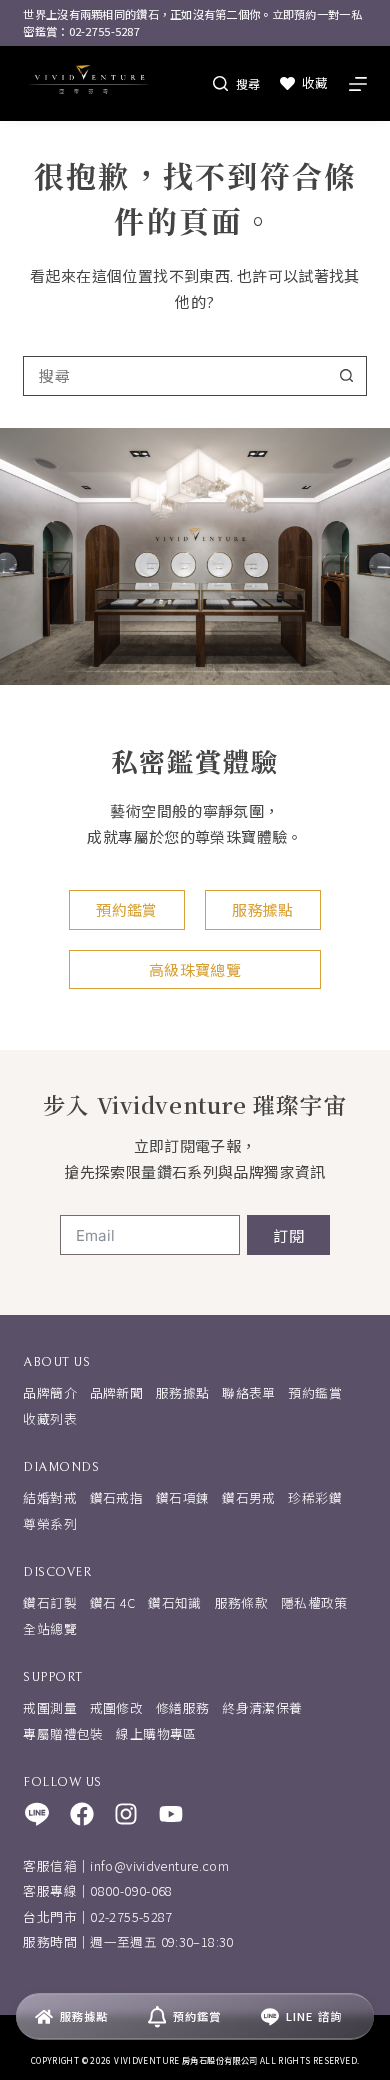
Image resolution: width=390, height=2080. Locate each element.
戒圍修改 (117, 1707)
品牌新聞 (117, 1392)
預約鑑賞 (315, 1392)
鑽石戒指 (117, 1497)
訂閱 (288, 1235)
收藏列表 (50, 1418)
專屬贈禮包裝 (63, 1733)
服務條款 (242, 1602)
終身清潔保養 (262, 1707)
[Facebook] (82, 1814)
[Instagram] (126, 1814)
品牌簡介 (50, 1392)
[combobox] (175, 376)
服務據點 (183, 1392)
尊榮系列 (50, 1523)
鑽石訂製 (50, 1602)
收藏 (315, 82)
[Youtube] (171, 1814)
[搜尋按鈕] (347, 376)
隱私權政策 (314, 1602)
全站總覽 (50, 1628)
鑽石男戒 (249, 1497)
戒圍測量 (50, 1707)
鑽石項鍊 (183, 1497)
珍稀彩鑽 (315, 1497)
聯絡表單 (249, 1392)
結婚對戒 (50, 1497)
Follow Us (62, 1782)
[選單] (358, 84)
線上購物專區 (156, 1733)
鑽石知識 (175, 1602)
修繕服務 (183, 1707)
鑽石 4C (113, 1602)
